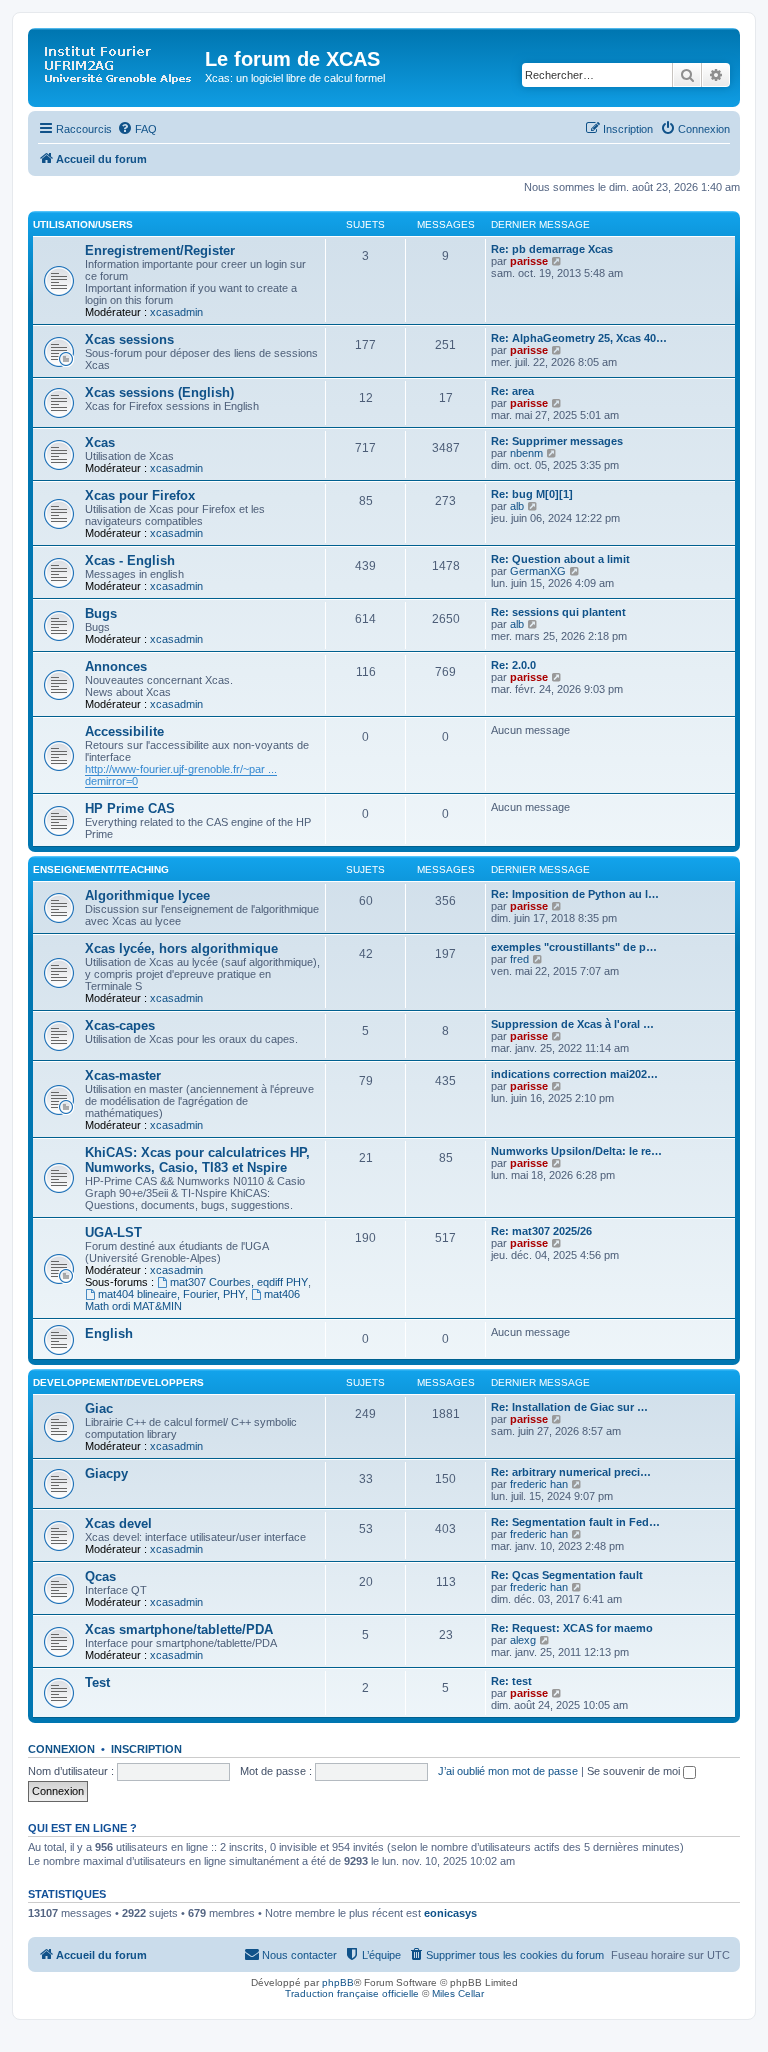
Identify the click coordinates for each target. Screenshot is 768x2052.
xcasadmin (176, 312)
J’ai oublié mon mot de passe (508, 1771)
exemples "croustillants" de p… (574, 947)
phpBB (338, 1982)
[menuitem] (137, 129)
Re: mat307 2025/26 (541, 1231)
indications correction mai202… (574, 1074)
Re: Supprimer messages (557, 441)
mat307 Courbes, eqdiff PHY (239, 1282)
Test (97, 1682)
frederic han (539, 1484)
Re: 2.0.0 (513, 665)
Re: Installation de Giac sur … (569, 1407)
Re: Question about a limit (560, 559)
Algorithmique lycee (147, 895)
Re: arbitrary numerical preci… (571, 1472)
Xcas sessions (129, 339)
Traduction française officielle (352, 1993)
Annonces (116, 666)
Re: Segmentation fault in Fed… (575, 1522)
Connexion (61, 1749)
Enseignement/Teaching (101, 869)
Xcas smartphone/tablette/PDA (179, 1629)
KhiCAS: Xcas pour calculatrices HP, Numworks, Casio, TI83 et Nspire (197, 1160)
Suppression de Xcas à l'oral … (572, 1024)
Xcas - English (130, 560)
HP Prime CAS (130, 808)
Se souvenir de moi (635, 1771)
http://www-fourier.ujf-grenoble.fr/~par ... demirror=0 (181, 775)
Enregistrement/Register (160, 250)
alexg (523, 1640)
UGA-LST (113, 1232)
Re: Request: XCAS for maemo (572, 1628)
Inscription (146, 1749)
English (109, 1333)
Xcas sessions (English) (159, 392)
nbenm (526, 453)
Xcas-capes (120, 1025)
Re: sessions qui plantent (558, 612)
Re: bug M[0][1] (532, 494)
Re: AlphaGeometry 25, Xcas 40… (579, 338)
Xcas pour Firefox (140, 495)
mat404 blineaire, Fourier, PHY (171, 1294)
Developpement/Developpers (118, 1382)
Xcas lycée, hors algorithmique (181, 948)
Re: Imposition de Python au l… (575, 894)
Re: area (512, 391)
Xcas (100, 442)
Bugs (101, 613)
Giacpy (106, 1473)
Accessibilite (124, 731)
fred (519, 959)
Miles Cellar (458, 1993)
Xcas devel (118, 1523)
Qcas (100, 1576)
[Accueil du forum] (119, 65)
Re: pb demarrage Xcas (552, 249)
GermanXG (538, 571)
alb (517, 506)
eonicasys (450, 1913)
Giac (99, 1408)
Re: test (511, 1681)
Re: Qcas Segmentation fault (567, 1575)
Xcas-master (123, 1075)
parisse (529, 261)
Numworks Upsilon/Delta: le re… (576, 1151)
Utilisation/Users (83, 224)
